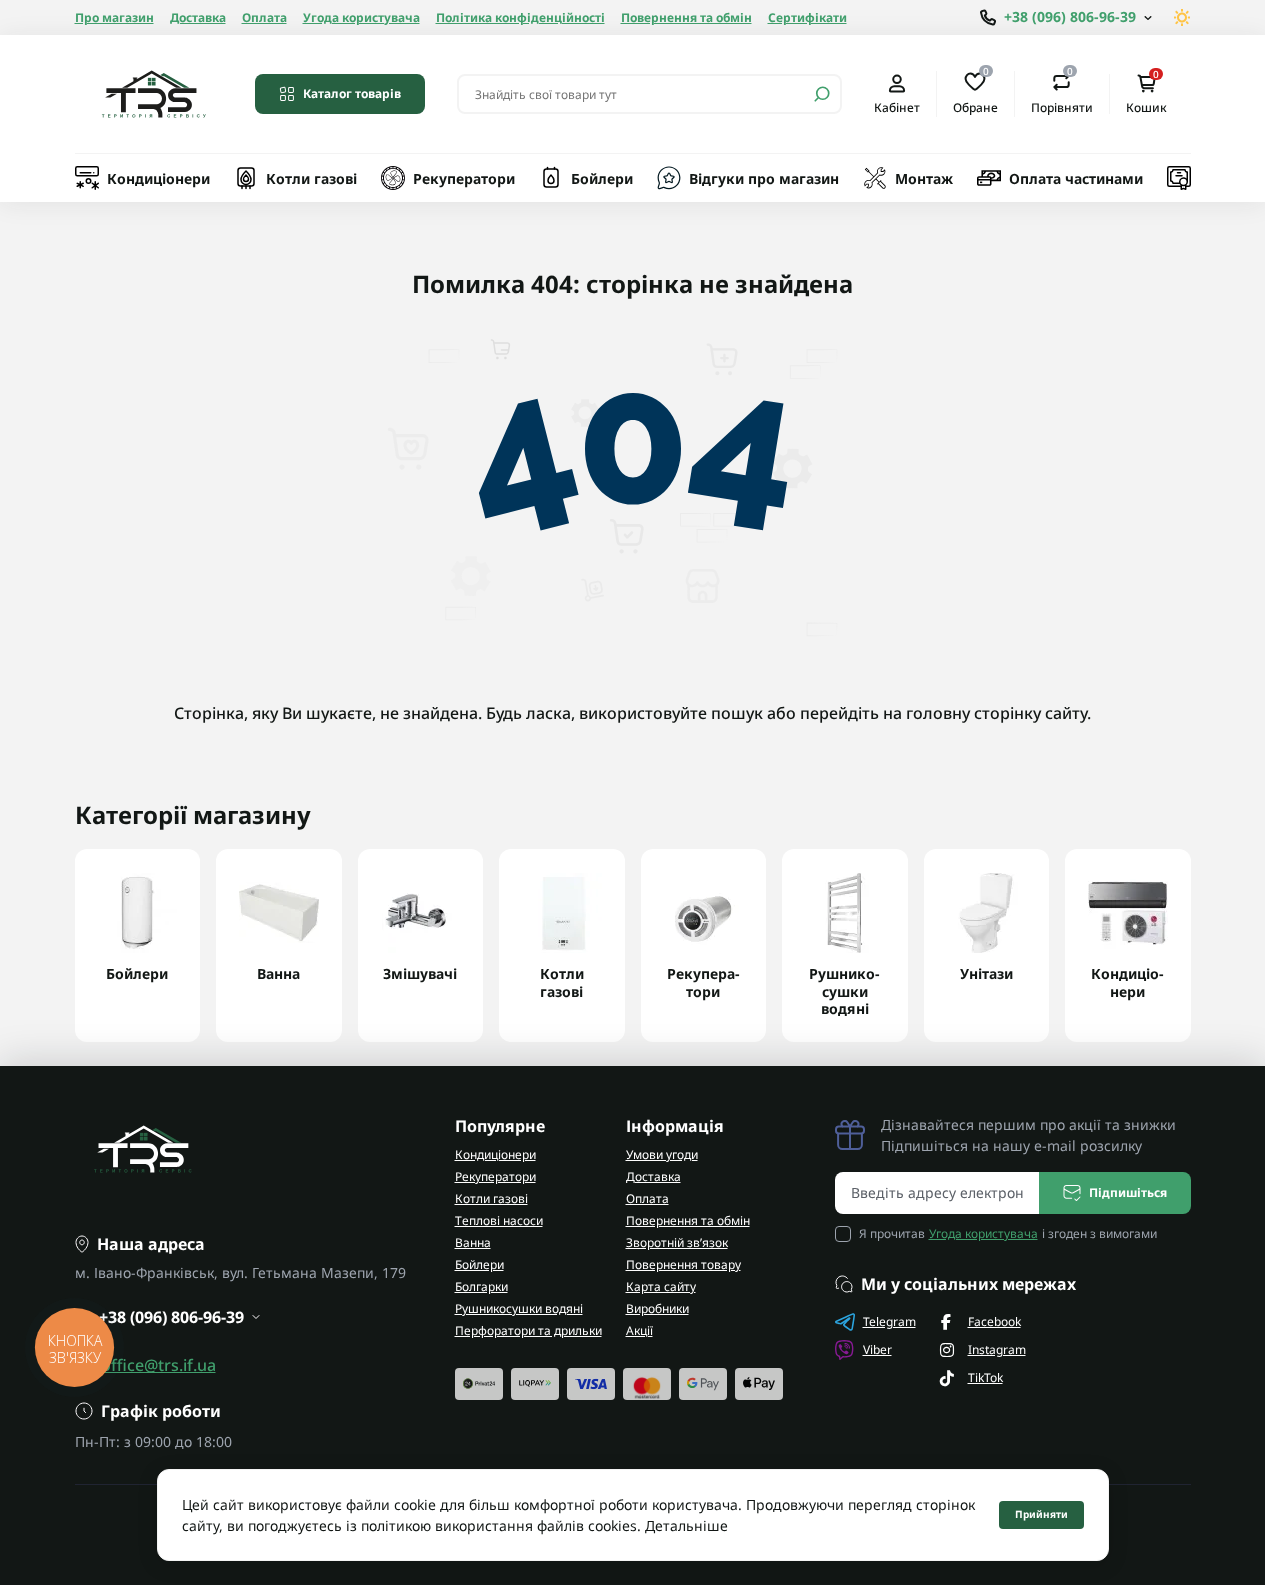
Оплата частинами (1076, 178)
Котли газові (311, 178)
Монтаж (924, 178)
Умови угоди (662, 1154)
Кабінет (897, 107)
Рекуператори (464, 178)
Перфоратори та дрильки (528, 1330)
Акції (639, 1330)
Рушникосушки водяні (519, 1308)
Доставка (198, 17)
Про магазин (114, 17)
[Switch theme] (1182, 17)
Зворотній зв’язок (677, 1242)
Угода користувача (361, 17)
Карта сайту (661, 1286)
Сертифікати (807, 17)
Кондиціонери (158, 178)
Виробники (657, 1308)
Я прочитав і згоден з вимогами (1008, 1233)
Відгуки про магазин (764, 178)
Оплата (264, 17)
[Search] (822, 94)
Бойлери (602, 178)
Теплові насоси (499, 1220)
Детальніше (686, 1525)
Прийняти (1041, 1514)
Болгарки (481, 1286)
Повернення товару (683, 1264)
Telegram (889, 1321)
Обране (975, 93)
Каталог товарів (352, 93)
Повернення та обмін (686, 17)
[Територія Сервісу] (153, 94)
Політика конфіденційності (520, 17)
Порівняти (1062, 93)
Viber (877, 1349)
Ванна (473, 1242)
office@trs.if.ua (158, 1365)
